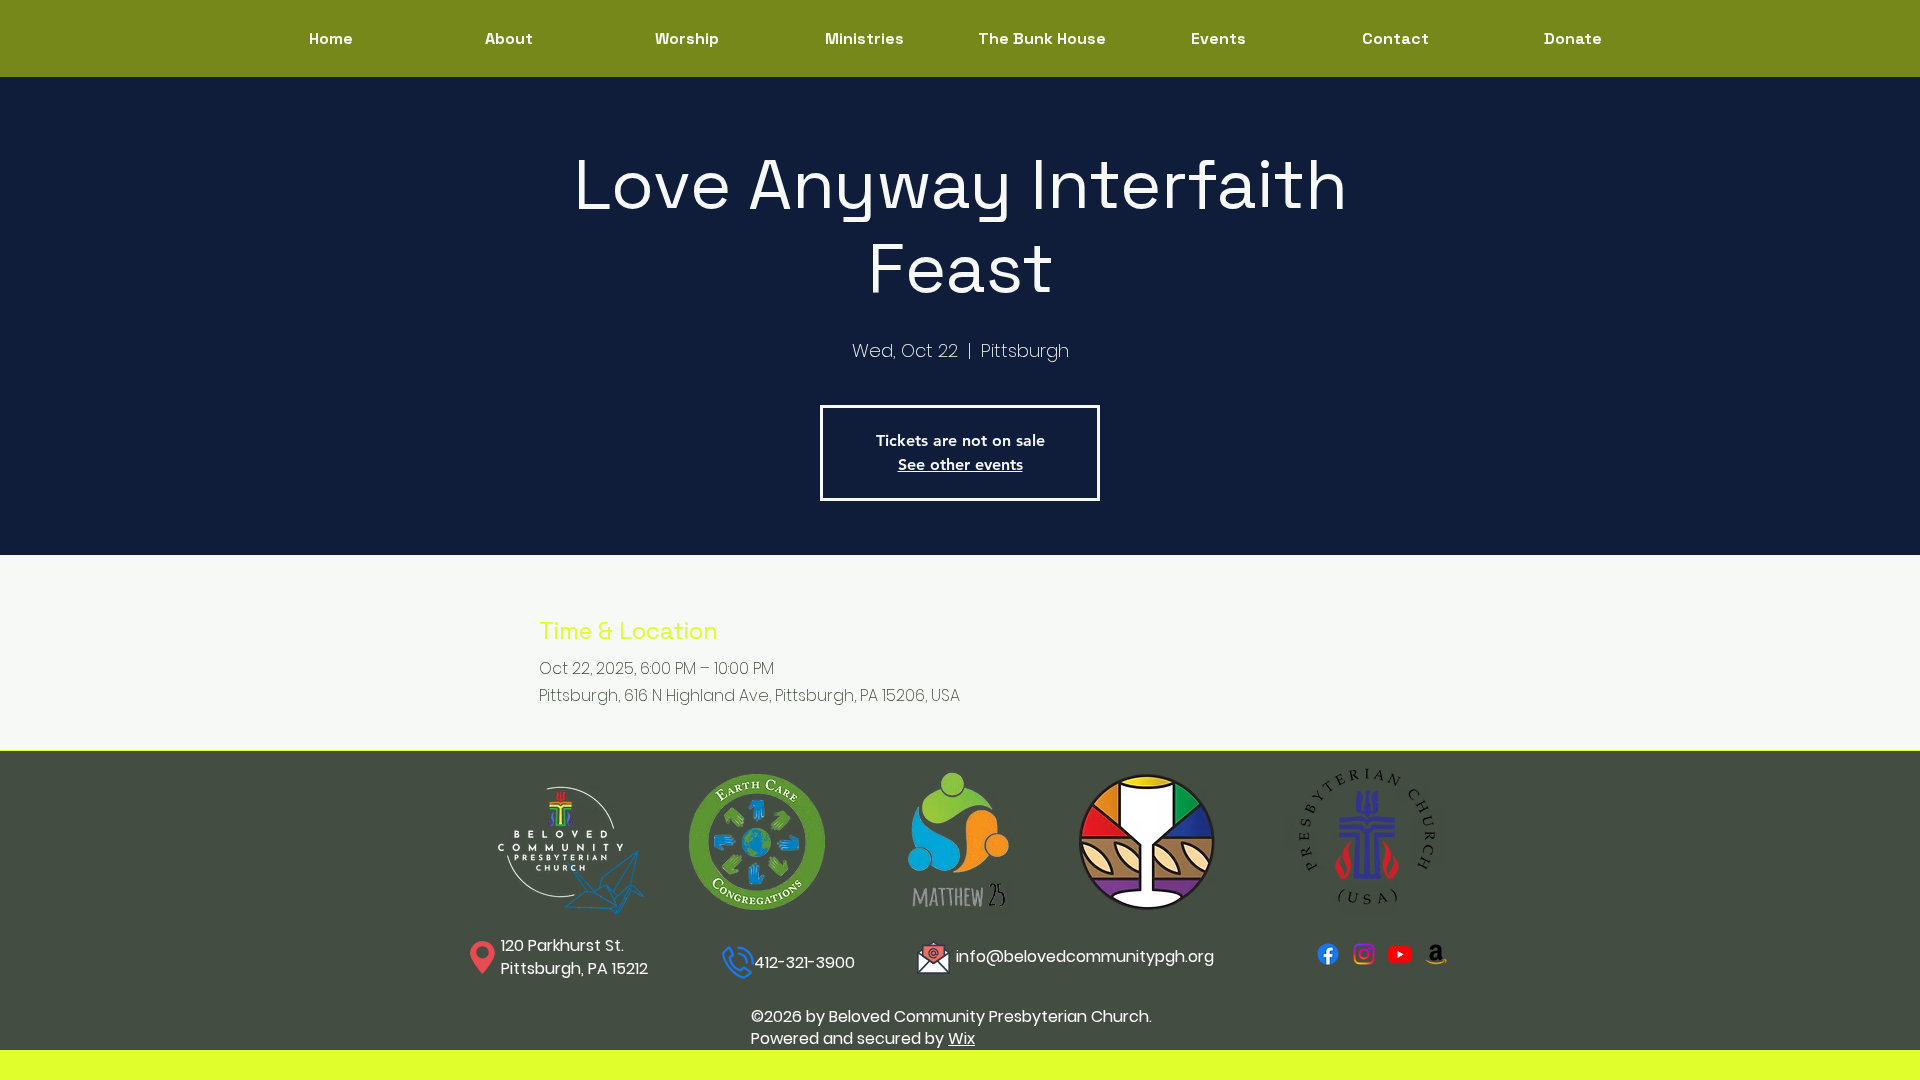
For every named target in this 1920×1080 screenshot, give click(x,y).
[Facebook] (1328, 954)
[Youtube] (1400, 954)
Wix (961, 1038)
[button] (864, 38)
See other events (960, 464)
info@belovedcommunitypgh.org (1085, 956)
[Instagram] (1364, 954)
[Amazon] (1436, 954)
